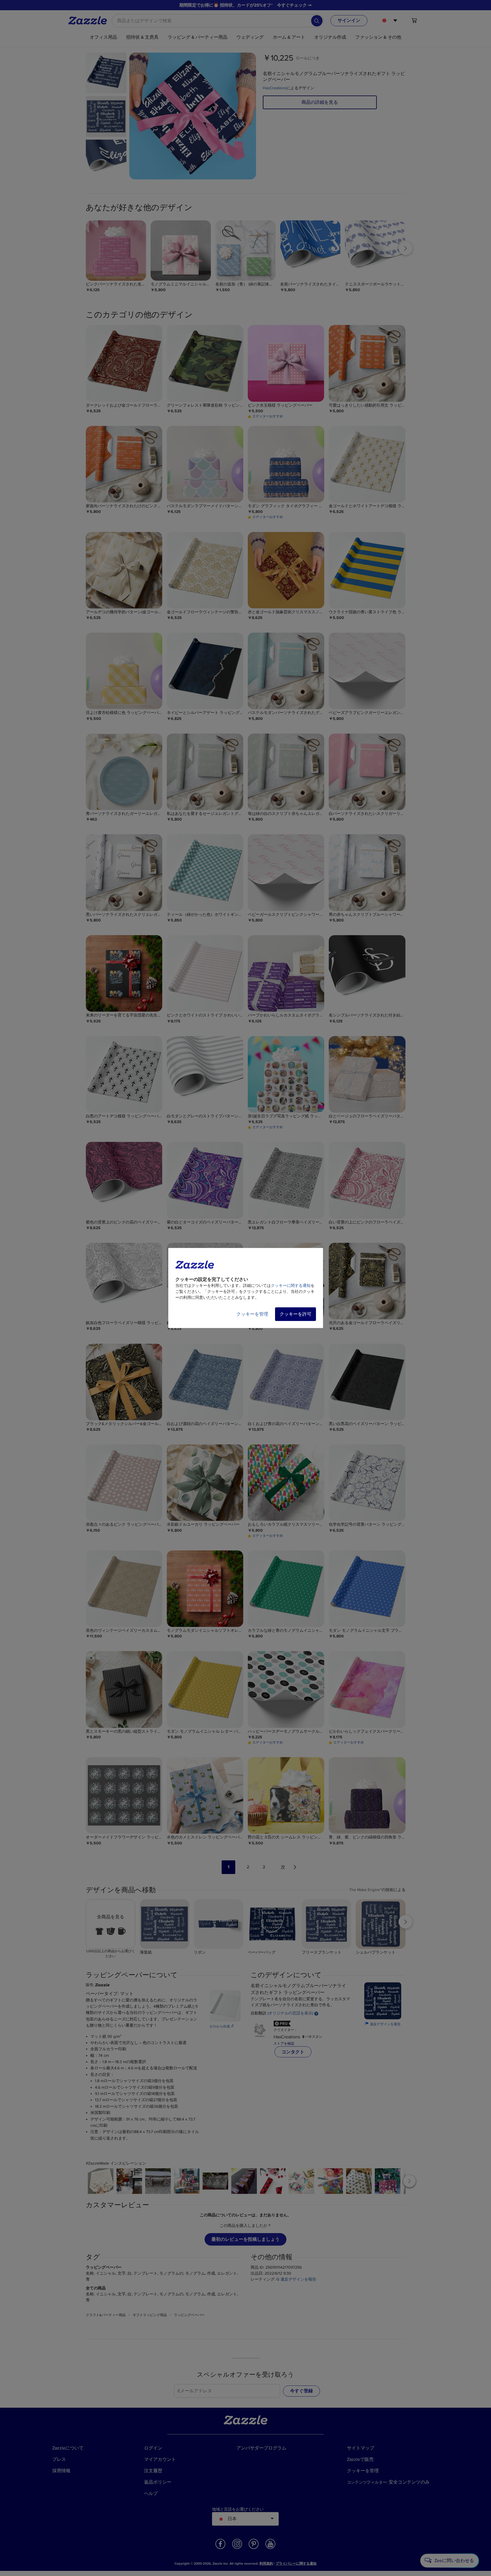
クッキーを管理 (252, 1314)
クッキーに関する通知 (291, 1286)
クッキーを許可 (296, 1314)
